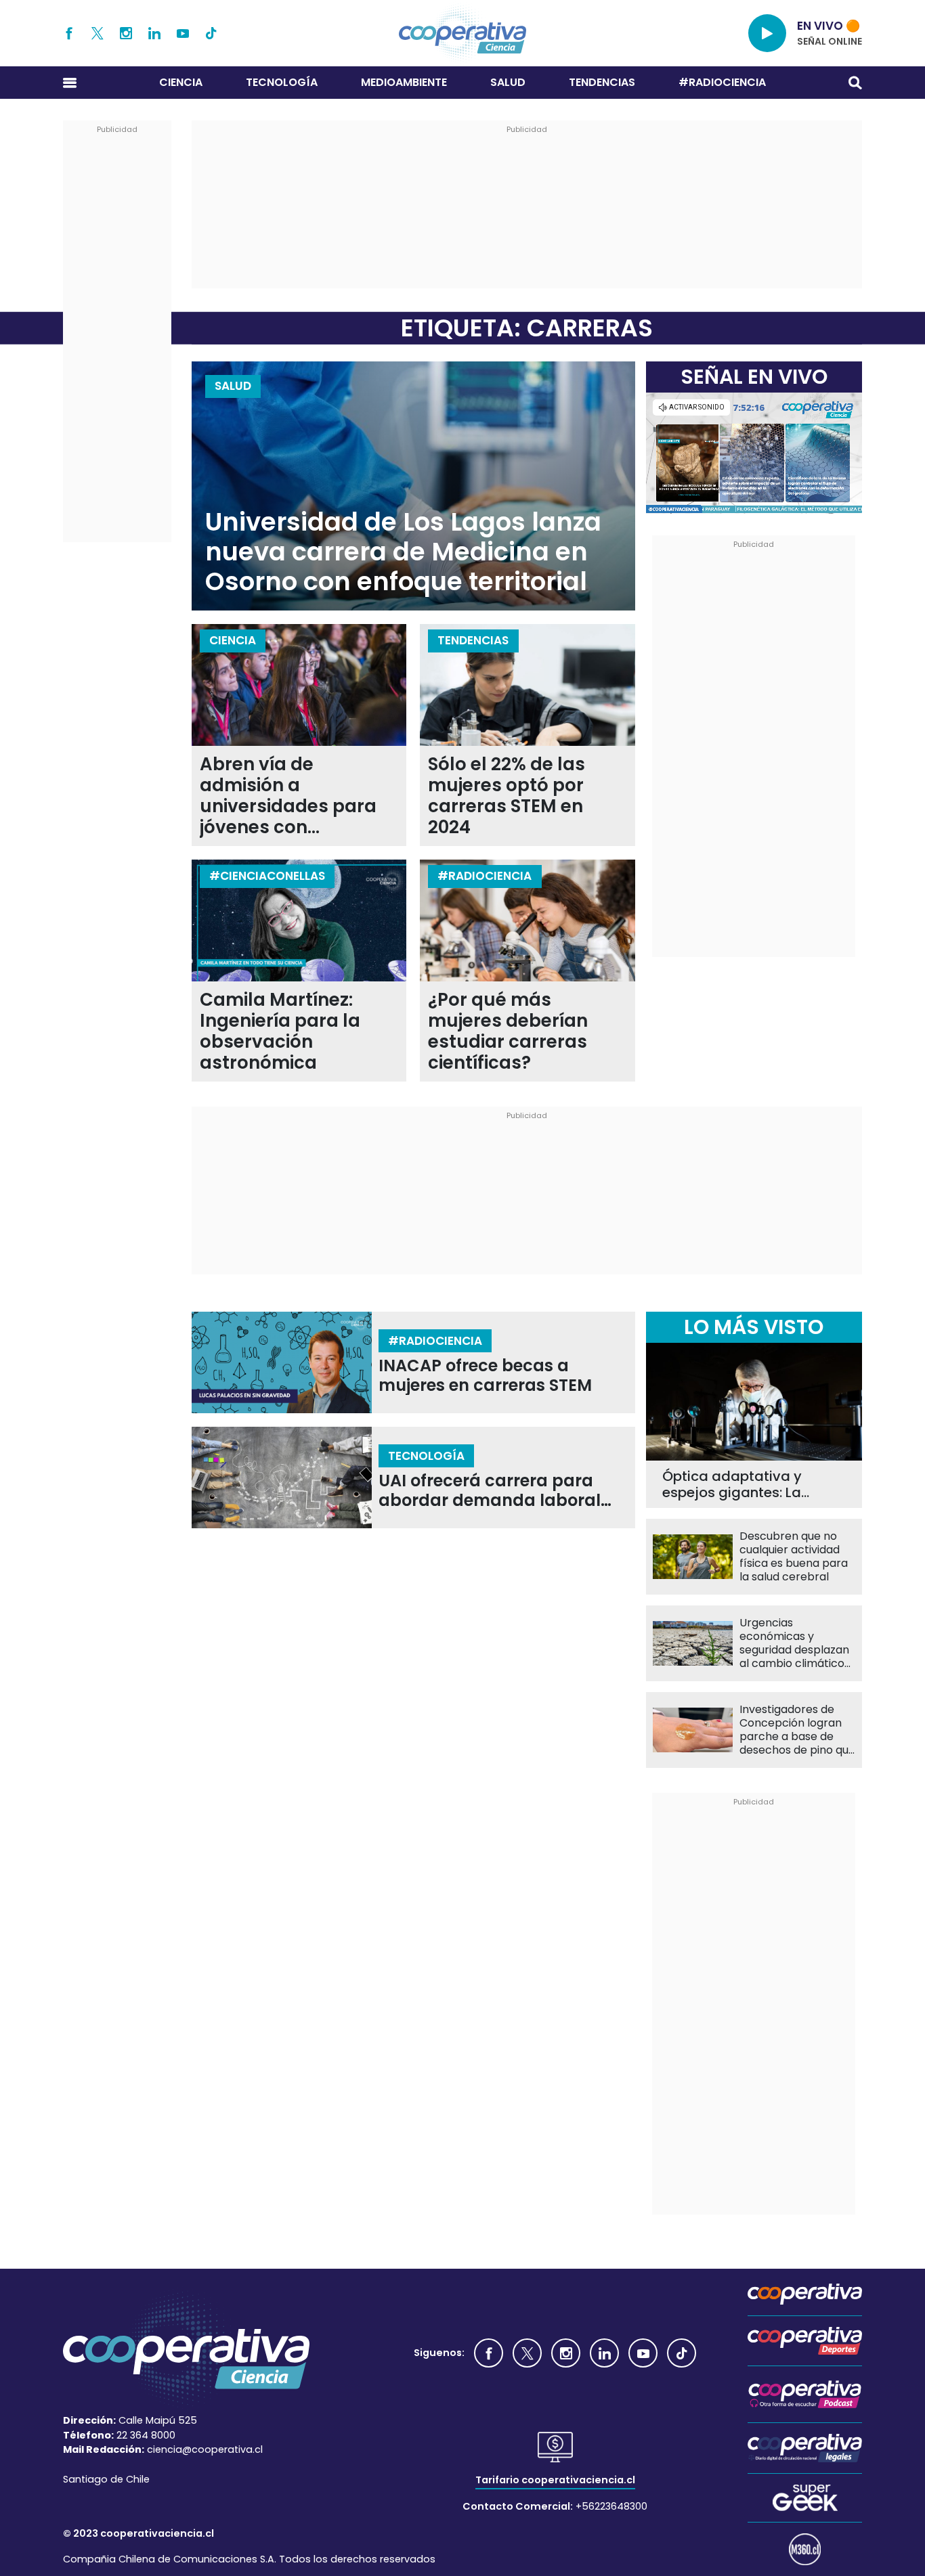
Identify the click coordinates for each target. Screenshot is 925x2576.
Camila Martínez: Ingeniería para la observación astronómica (280, 1031)
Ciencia (181, 82)
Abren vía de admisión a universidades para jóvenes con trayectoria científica (295, 796)
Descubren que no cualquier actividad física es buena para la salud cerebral (794, 1557)
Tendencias (602, 82)
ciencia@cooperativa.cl (205, 2449)
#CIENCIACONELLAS (267, 876)
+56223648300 (611, 2506)
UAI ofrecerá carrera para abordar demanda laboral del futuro (490, 1491)
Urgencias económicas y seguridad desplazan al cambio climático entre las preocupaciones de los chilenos (794, 1643)
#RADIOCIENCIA (722, 82)
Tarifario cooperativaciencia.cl (555, 2480)
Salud (508, 82)
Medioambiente (404, 82)
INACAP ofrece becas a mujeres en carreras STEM (485, 1376)
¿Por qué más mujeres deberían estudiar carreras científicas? (508, 1031)
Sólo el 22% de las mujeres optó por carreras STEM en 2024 (507, 796)
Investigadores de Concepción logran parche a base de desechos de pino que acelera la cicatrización (797, 1730)
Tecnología (282, 82)
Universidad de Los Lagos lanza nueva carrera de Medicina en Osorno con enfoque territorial (403, 552)
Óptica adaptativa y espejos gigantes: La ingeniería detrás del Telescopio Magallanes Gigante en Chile (741, 1484)
